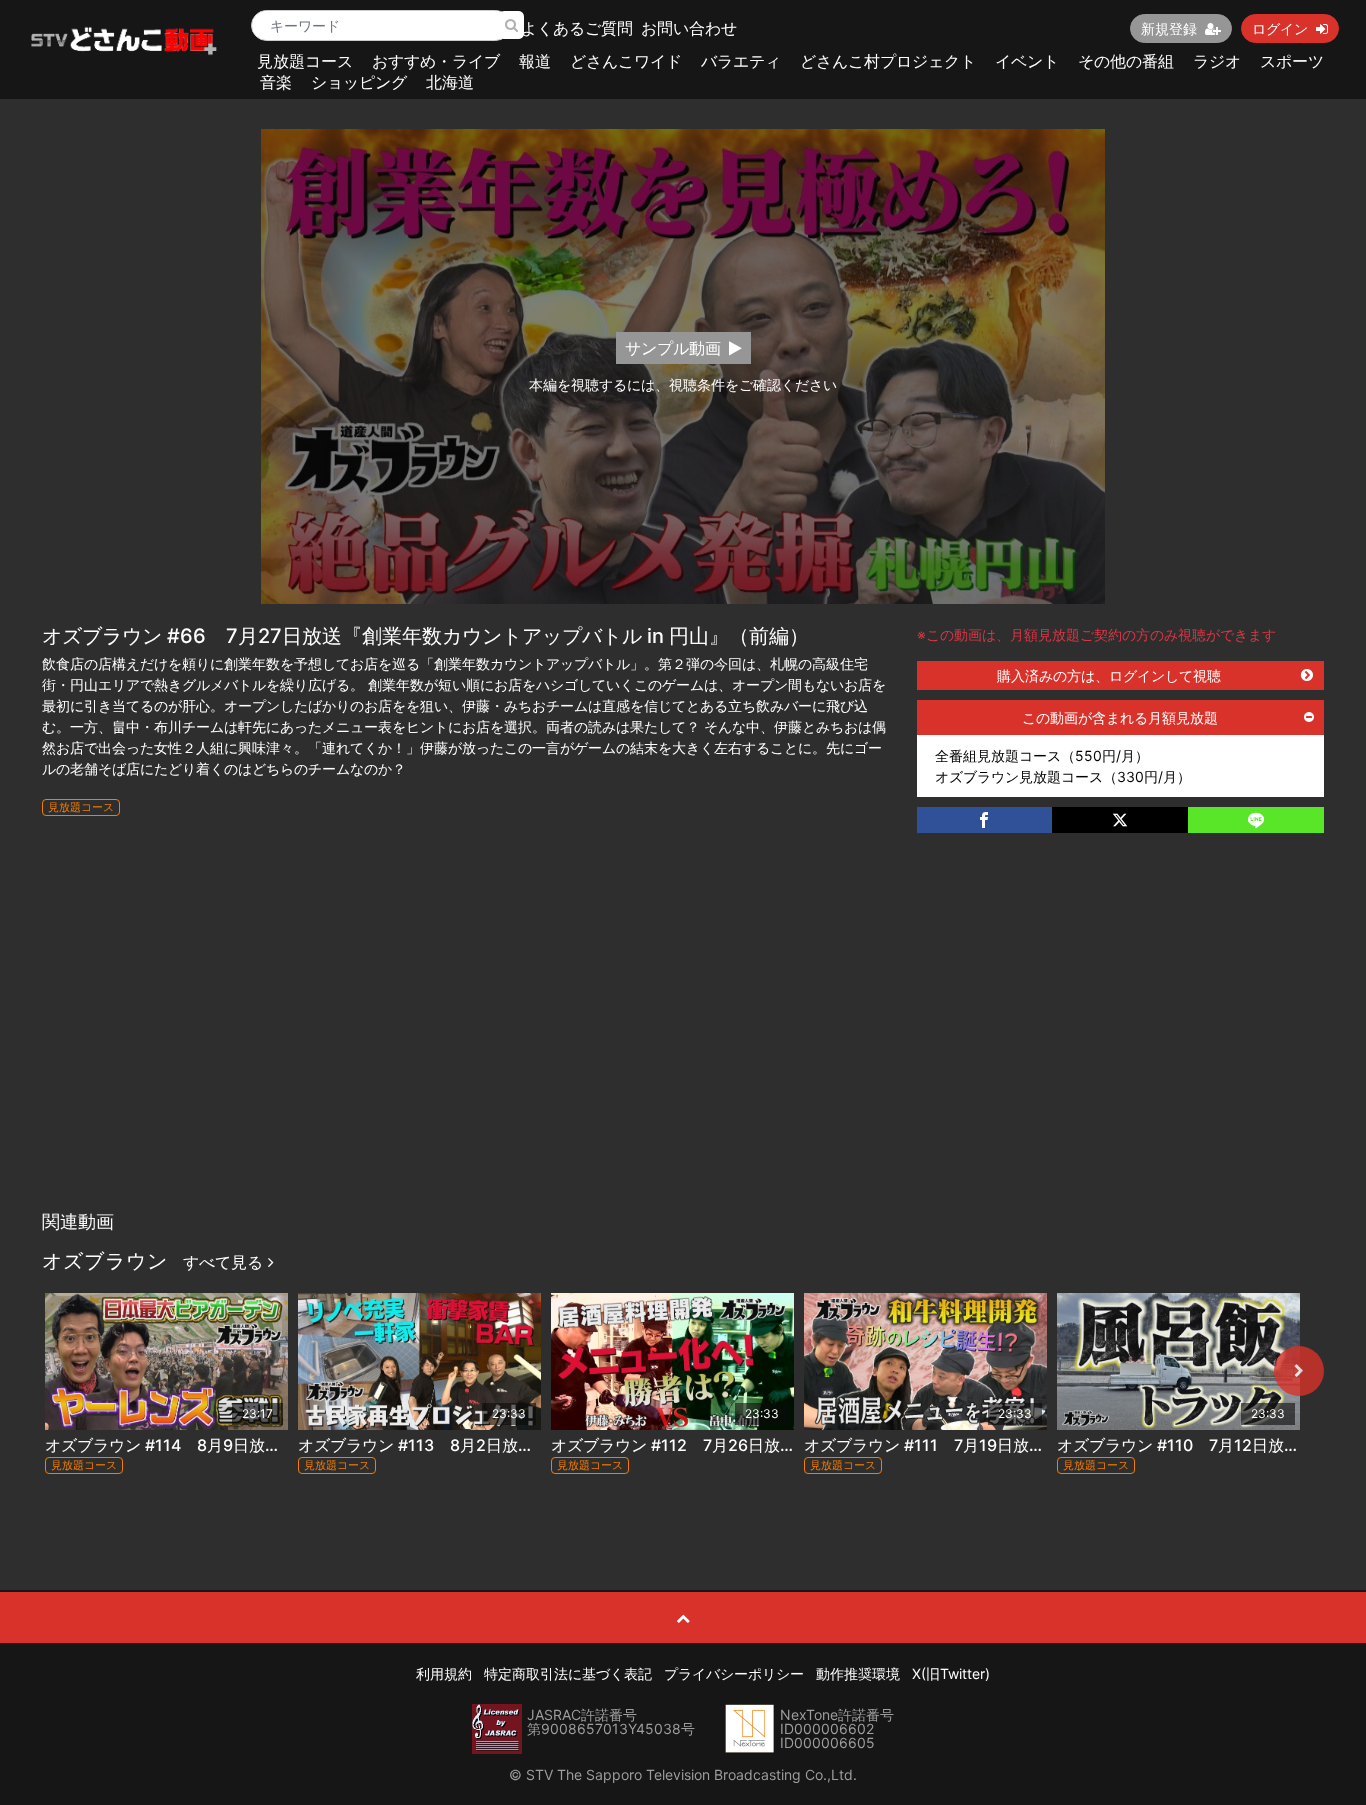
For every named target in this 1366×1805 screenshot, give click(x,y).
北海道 (450, 82)
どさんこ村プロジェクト (888, 61)
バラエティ (741, 61)
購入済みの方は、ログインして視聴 (1109, 675)
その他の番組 (1126, 61)
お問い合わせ (689, 28)
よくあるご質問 (577, 28)
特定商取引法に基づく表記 (568, 1673)
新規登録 (1169, 28)
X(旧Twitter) (951, 1673)
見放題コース (305, 61)
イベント (1027, 61)
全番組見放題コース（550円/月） (1042, 755)
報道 (535, 61)
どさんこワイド (626, 61)
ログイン (1280, 28)
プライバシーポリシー (734, 1673)
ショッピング (359, 82)
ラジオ (1217, 61)
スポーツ (1292, 61)
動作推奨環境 (858, 1673)
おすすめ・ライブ (436, 61)
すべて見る (225, 1262)
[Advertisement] (683, 1051)
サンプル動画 (673, 348)
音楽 (276, 82)
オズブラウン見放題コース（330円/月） (1063, 776)
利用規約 (444, 1673)
